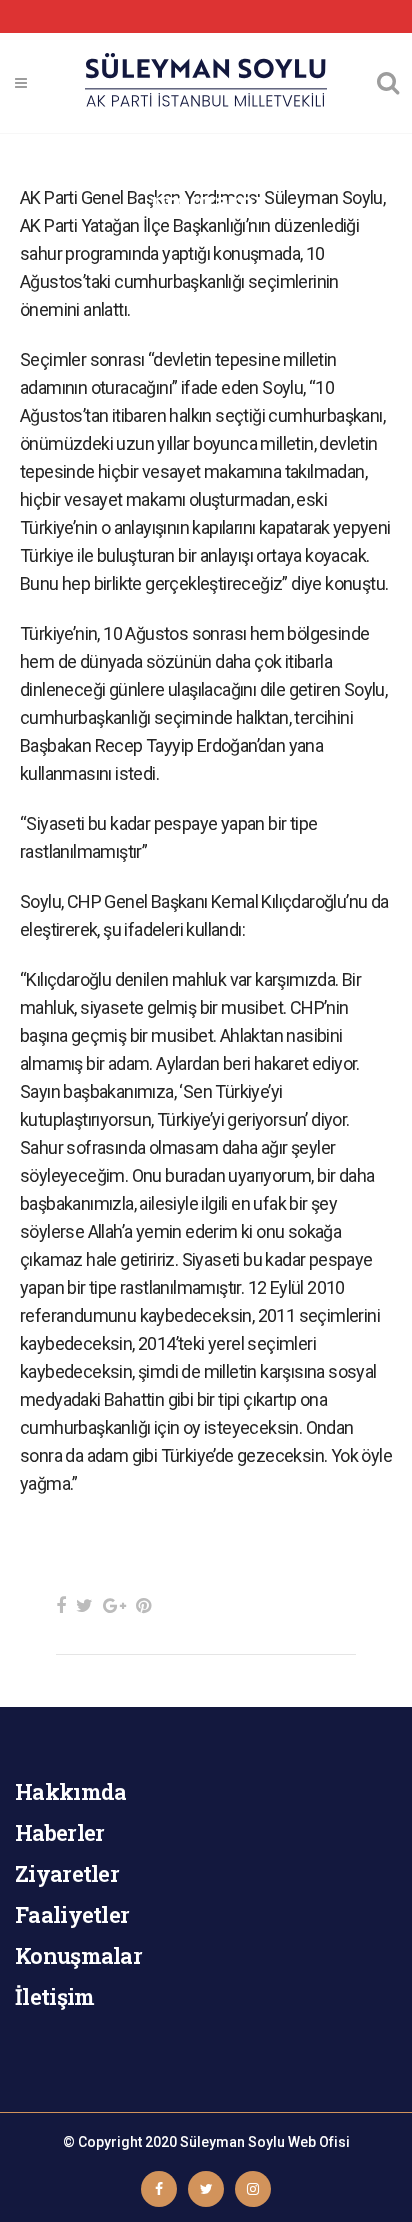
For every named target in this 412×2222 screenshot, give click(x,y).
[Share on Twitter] (84, 1605)
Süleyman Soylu (232, 2142)
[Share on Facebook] (61, 1605)
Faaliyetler (72, 1914)
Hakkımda (70, 1791)
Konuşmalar (78, 1955)
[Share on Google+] (114, 1605)
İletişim (54, 1996)
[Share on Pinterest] (143, 1605)
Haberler (59, 1832)
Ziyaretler (67, 1873)
